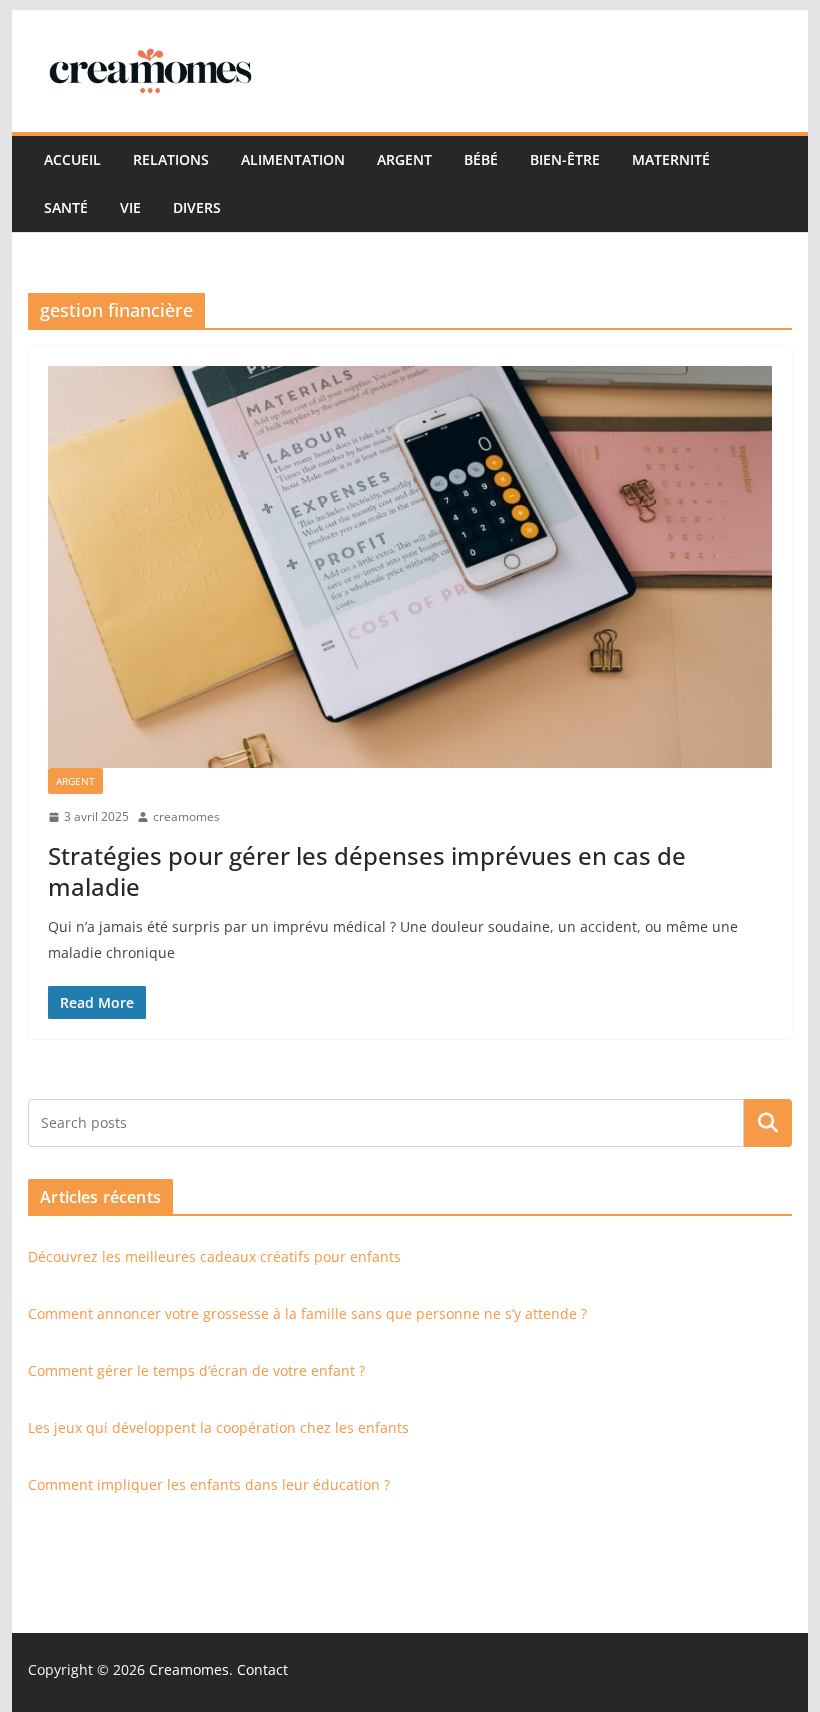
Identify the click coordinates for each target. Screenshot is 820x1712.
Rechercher (768, 1123)
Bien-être (565, 159)
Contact (262, 1669)
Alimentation (293, 159)
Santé (66, 207)
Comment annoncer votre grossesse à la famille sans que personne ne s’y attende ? (307, 1313)
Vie (130, 207)
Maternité (671, 159)
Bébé (481, 159)
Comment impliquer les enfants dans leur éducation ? (209, 1484)
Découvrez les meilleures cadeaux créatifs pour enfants (214, 1256)
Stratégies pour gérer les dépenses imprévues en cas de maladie (367, 871)
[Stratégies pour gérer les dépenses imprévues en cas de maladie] (409, 567)
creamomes (186, 816)
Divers (197, 207)
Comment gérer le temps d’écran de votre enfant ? (196, 1370)
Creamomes (189, 1669)
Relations (171, 159)
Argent (404, 159)
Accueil (72, 159)
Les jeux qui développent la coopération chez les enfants (218, 1427)
